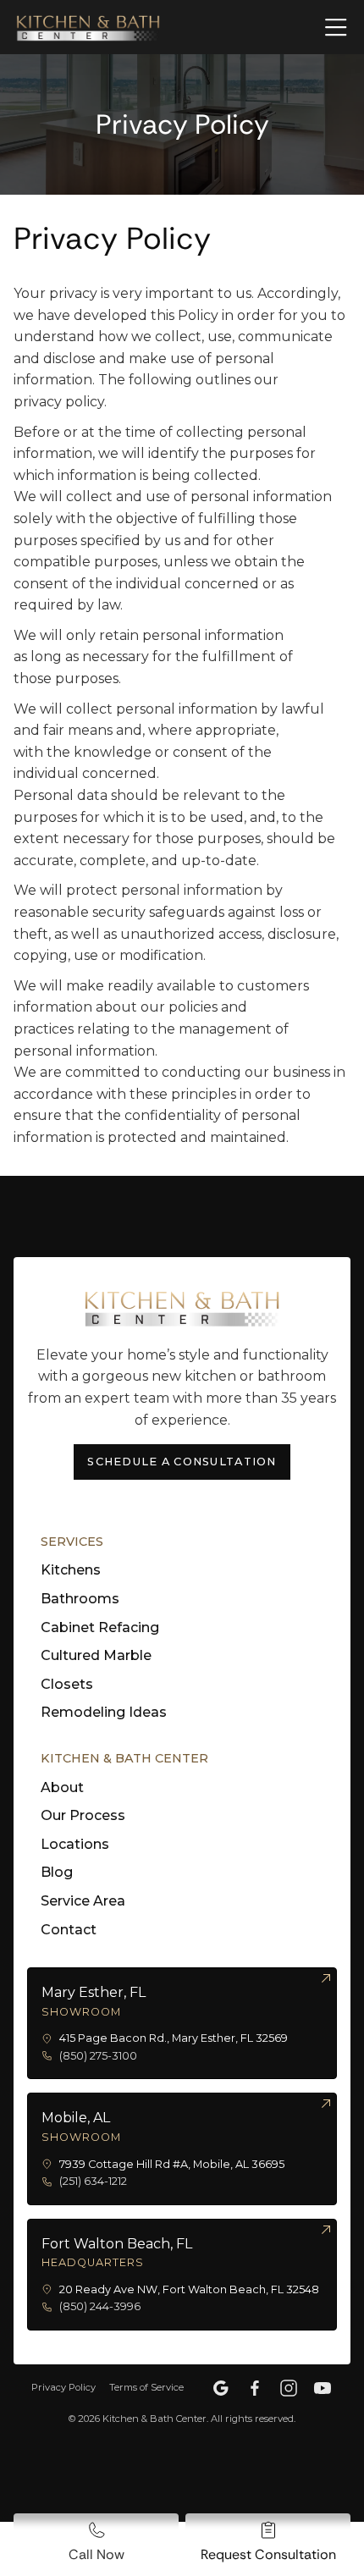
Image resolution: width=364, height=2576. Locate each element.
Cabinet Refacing (100, 1627)
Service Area (83, 1901)
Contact (69, 1930)
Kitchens (71, 1570)
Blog (57, 1872)
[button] (326, 27)
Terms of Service (146, 2387)
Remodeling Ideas (104, 1712)
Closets (67, 1684)
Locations (75, 1844)
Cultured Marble (96, 1655)
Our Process (83, 1815)
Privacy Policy (63, 2387)
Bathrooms (80, 1599)
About (62, 1787)
